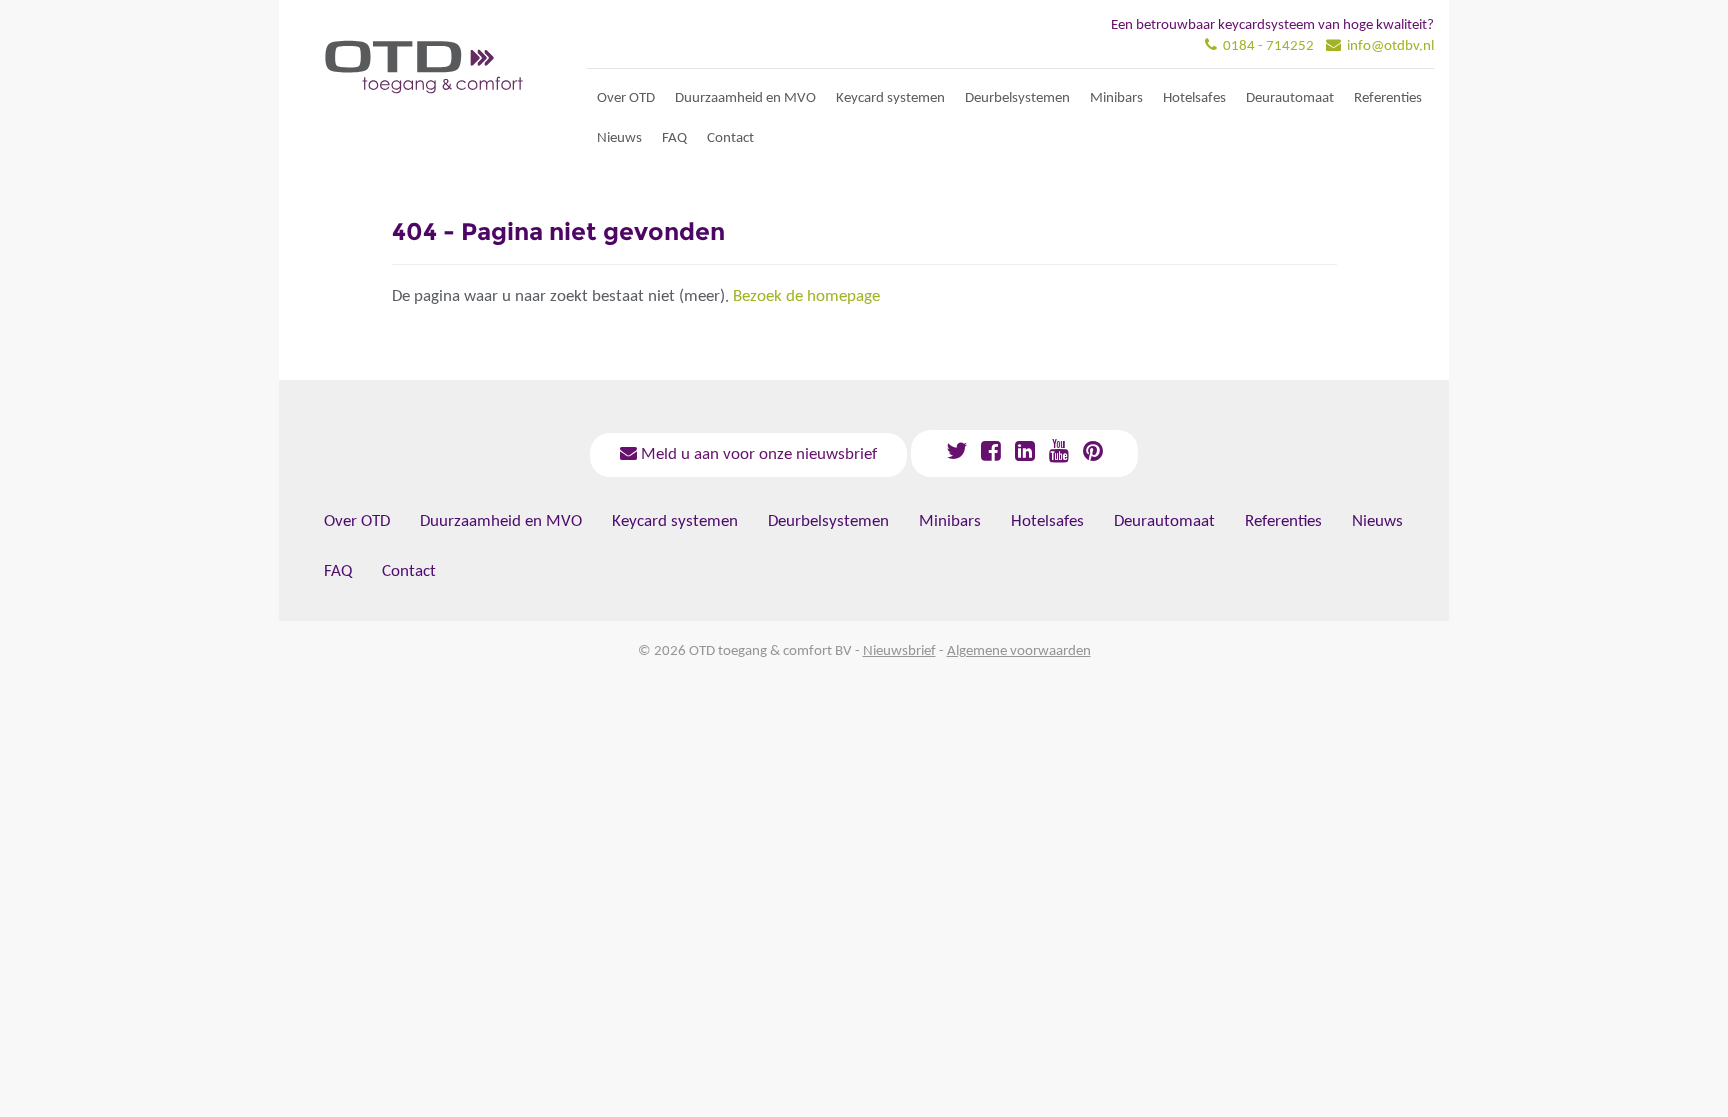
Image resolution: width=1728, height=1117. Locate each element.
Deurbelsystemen (1017, 98)
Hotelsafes (1194, 98)
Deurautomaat (1290, 98)
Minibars (1116, 98)
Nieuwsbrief (899, 651)
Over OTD (626, 98)
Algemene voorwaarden (1019, 651)
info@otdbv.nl (1390, 46)
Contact (730, 138)
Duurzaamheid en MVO (745, 98)
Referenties (1388, 98)
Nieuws (619, 138)
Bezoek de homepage (806, 296)
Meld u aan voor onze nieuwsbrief (757, 454)
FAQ (674, 138)
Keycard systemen (890, 98)
